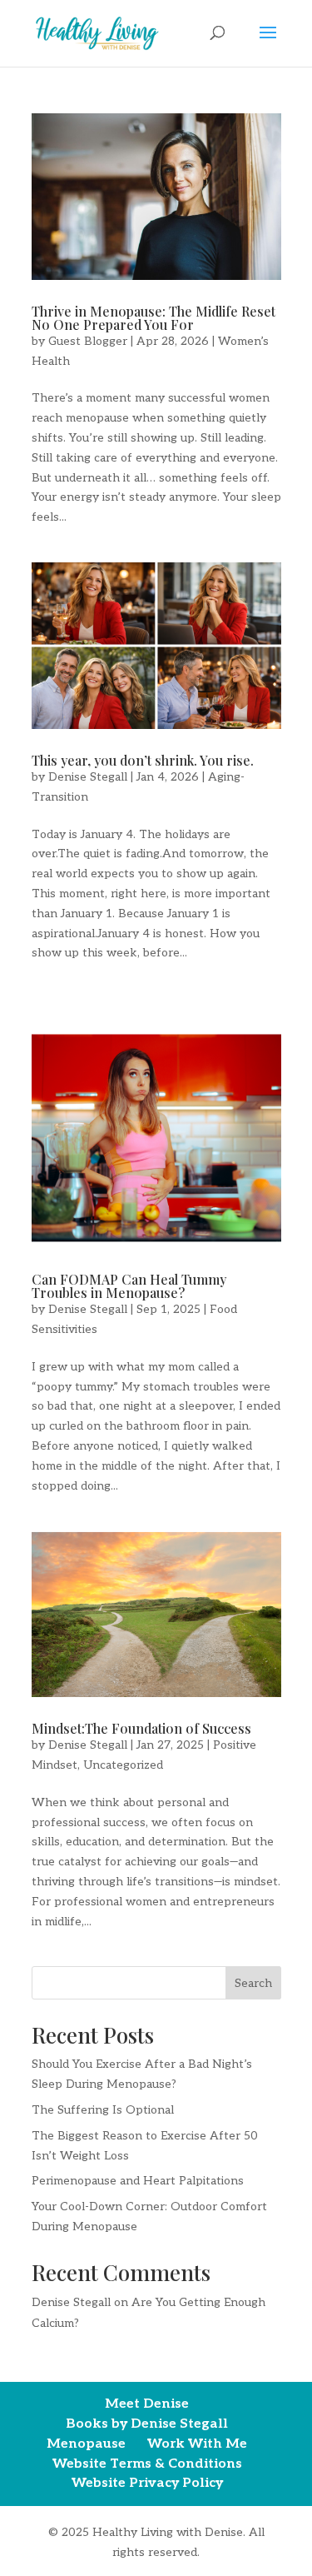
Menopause (86, 2444)
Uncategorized (123, 1765)
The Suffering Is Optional (103, 2110)
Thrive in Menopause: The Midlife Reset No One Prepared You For (154, 318)
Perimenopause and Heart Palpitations (138, 2181)
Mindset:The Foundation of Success (141, 1728)
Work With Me (197, 2444)
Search (253, 1983)
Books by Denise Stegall (147, 2424)
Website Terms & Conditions (147, 2464)
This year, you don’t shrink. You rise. (143, 760)
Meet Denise (147, 2404)
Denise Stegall (88, 777)
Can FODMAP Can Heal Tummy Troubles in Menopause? (129, 1286)
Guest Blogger (88, 341)
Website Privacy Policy (147, 2483)
